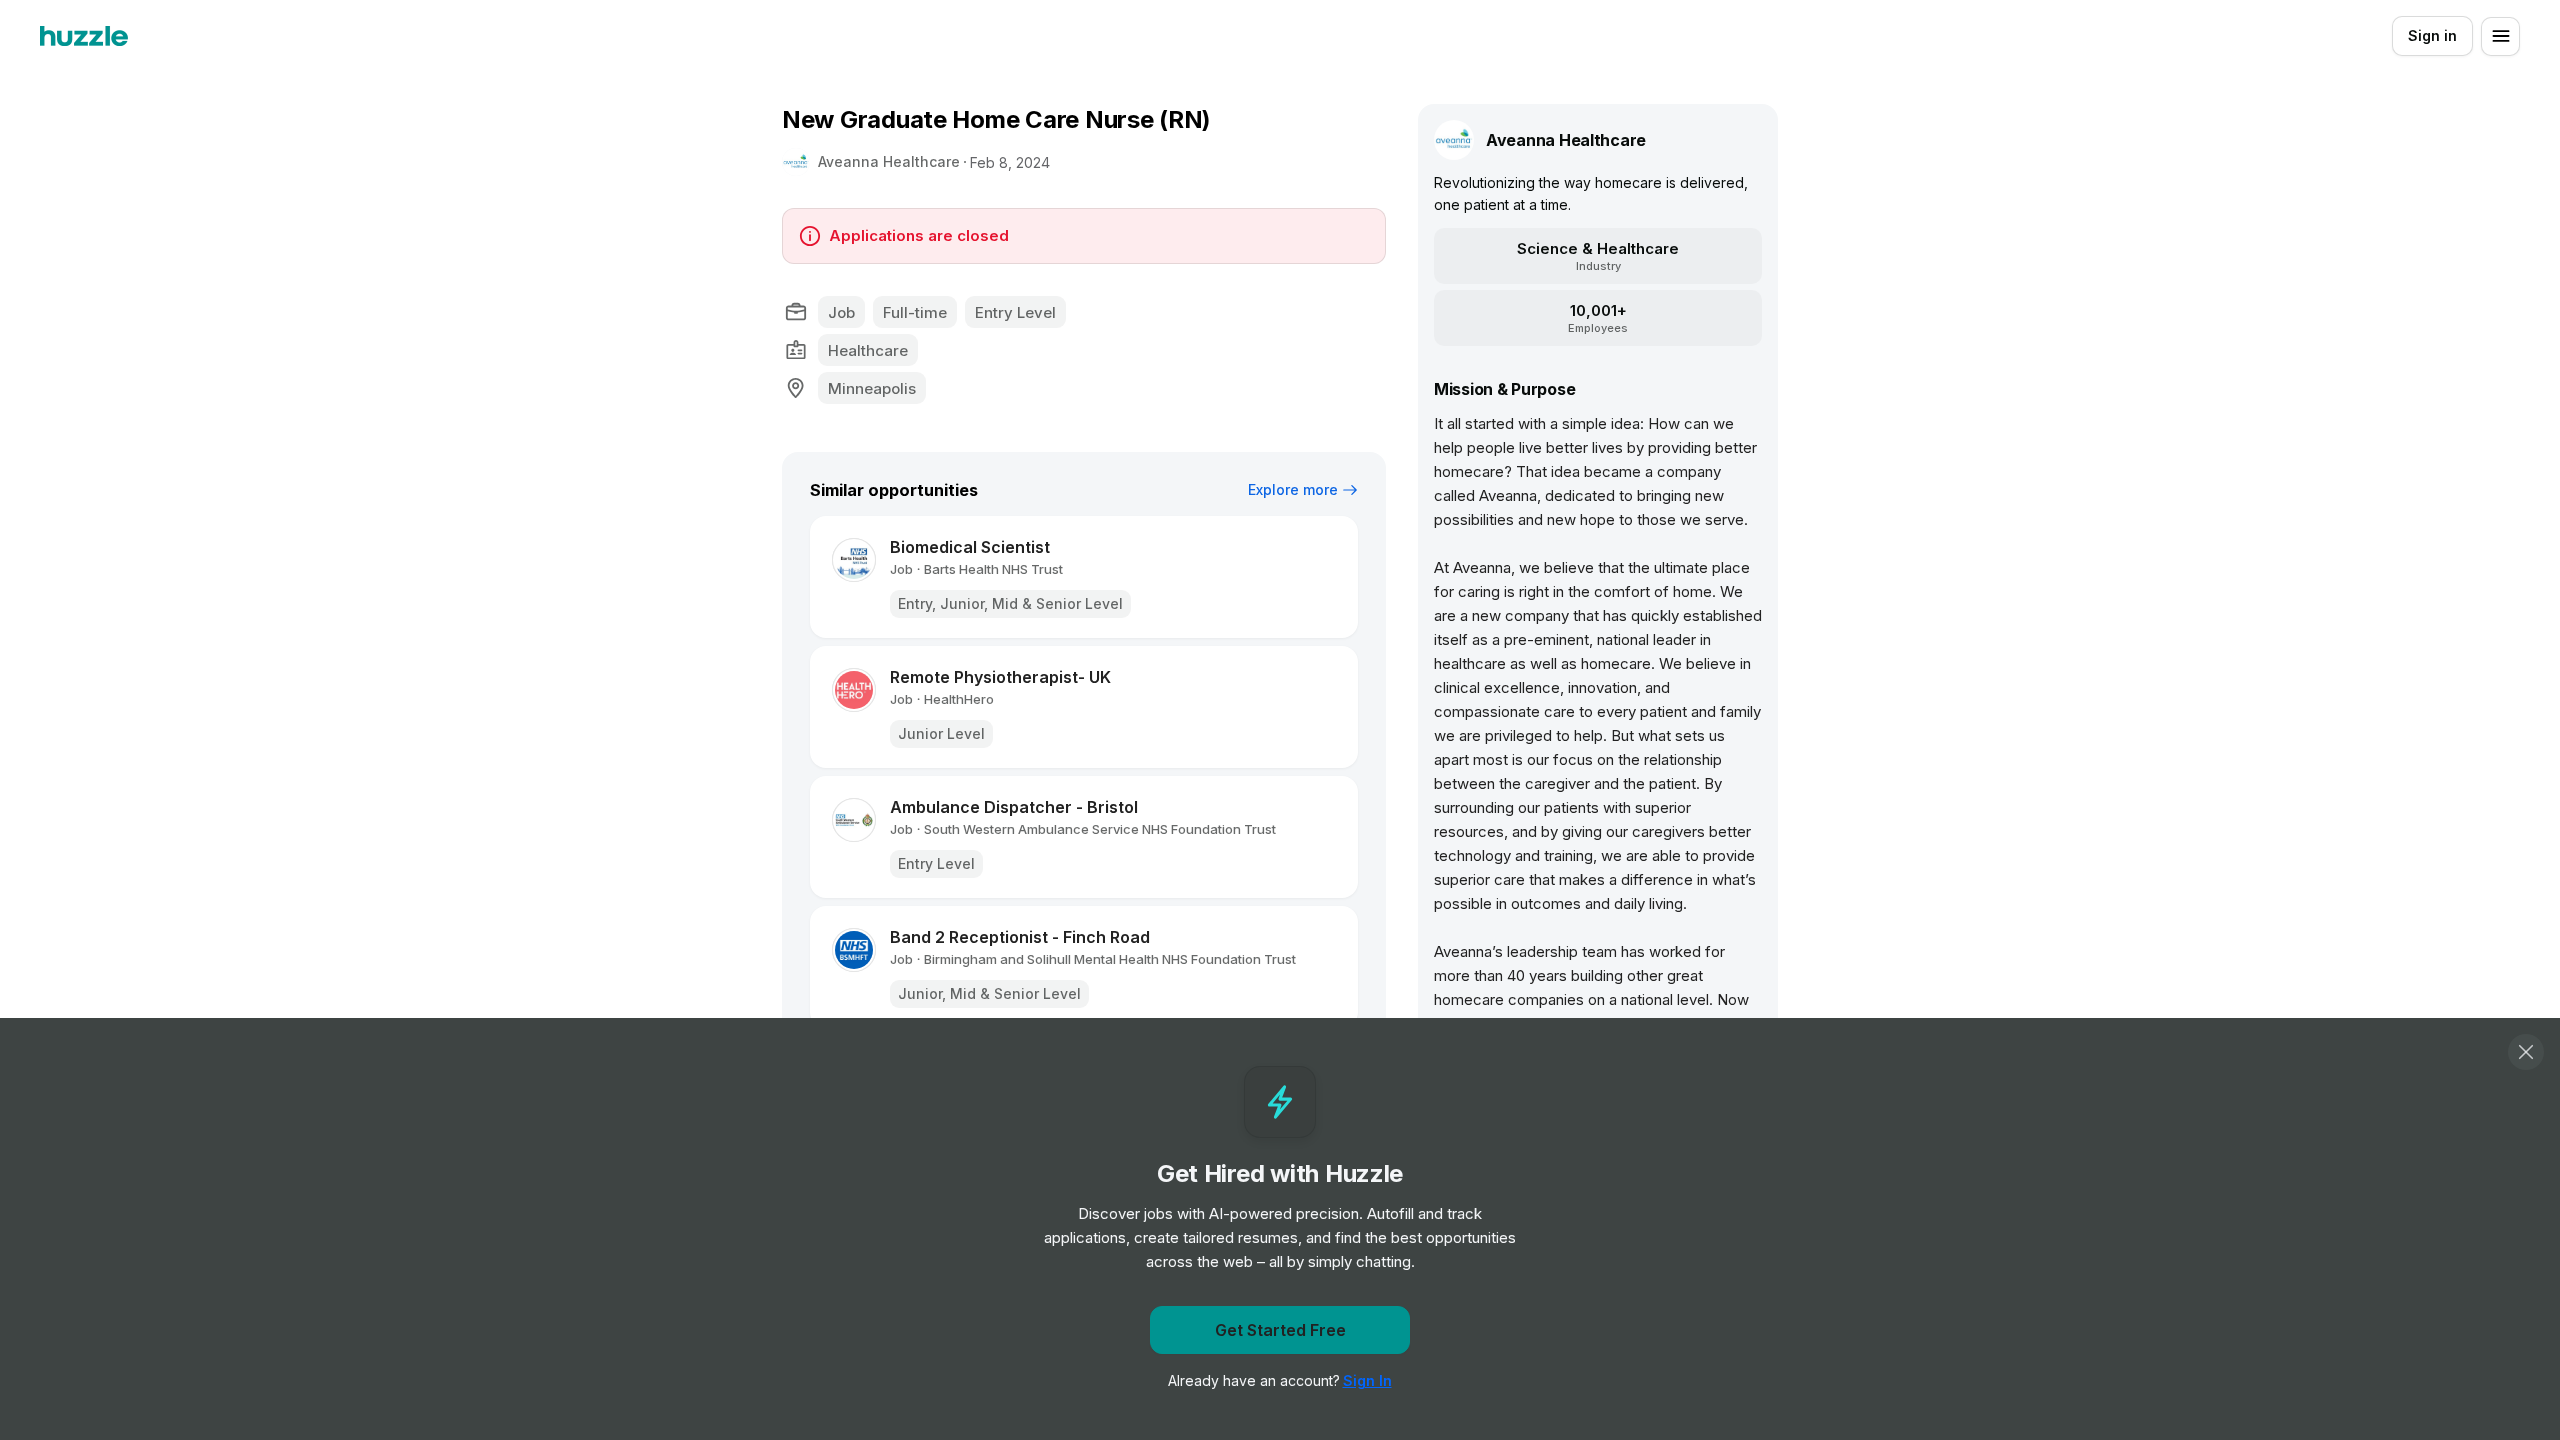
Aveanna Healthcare (889, 161)
